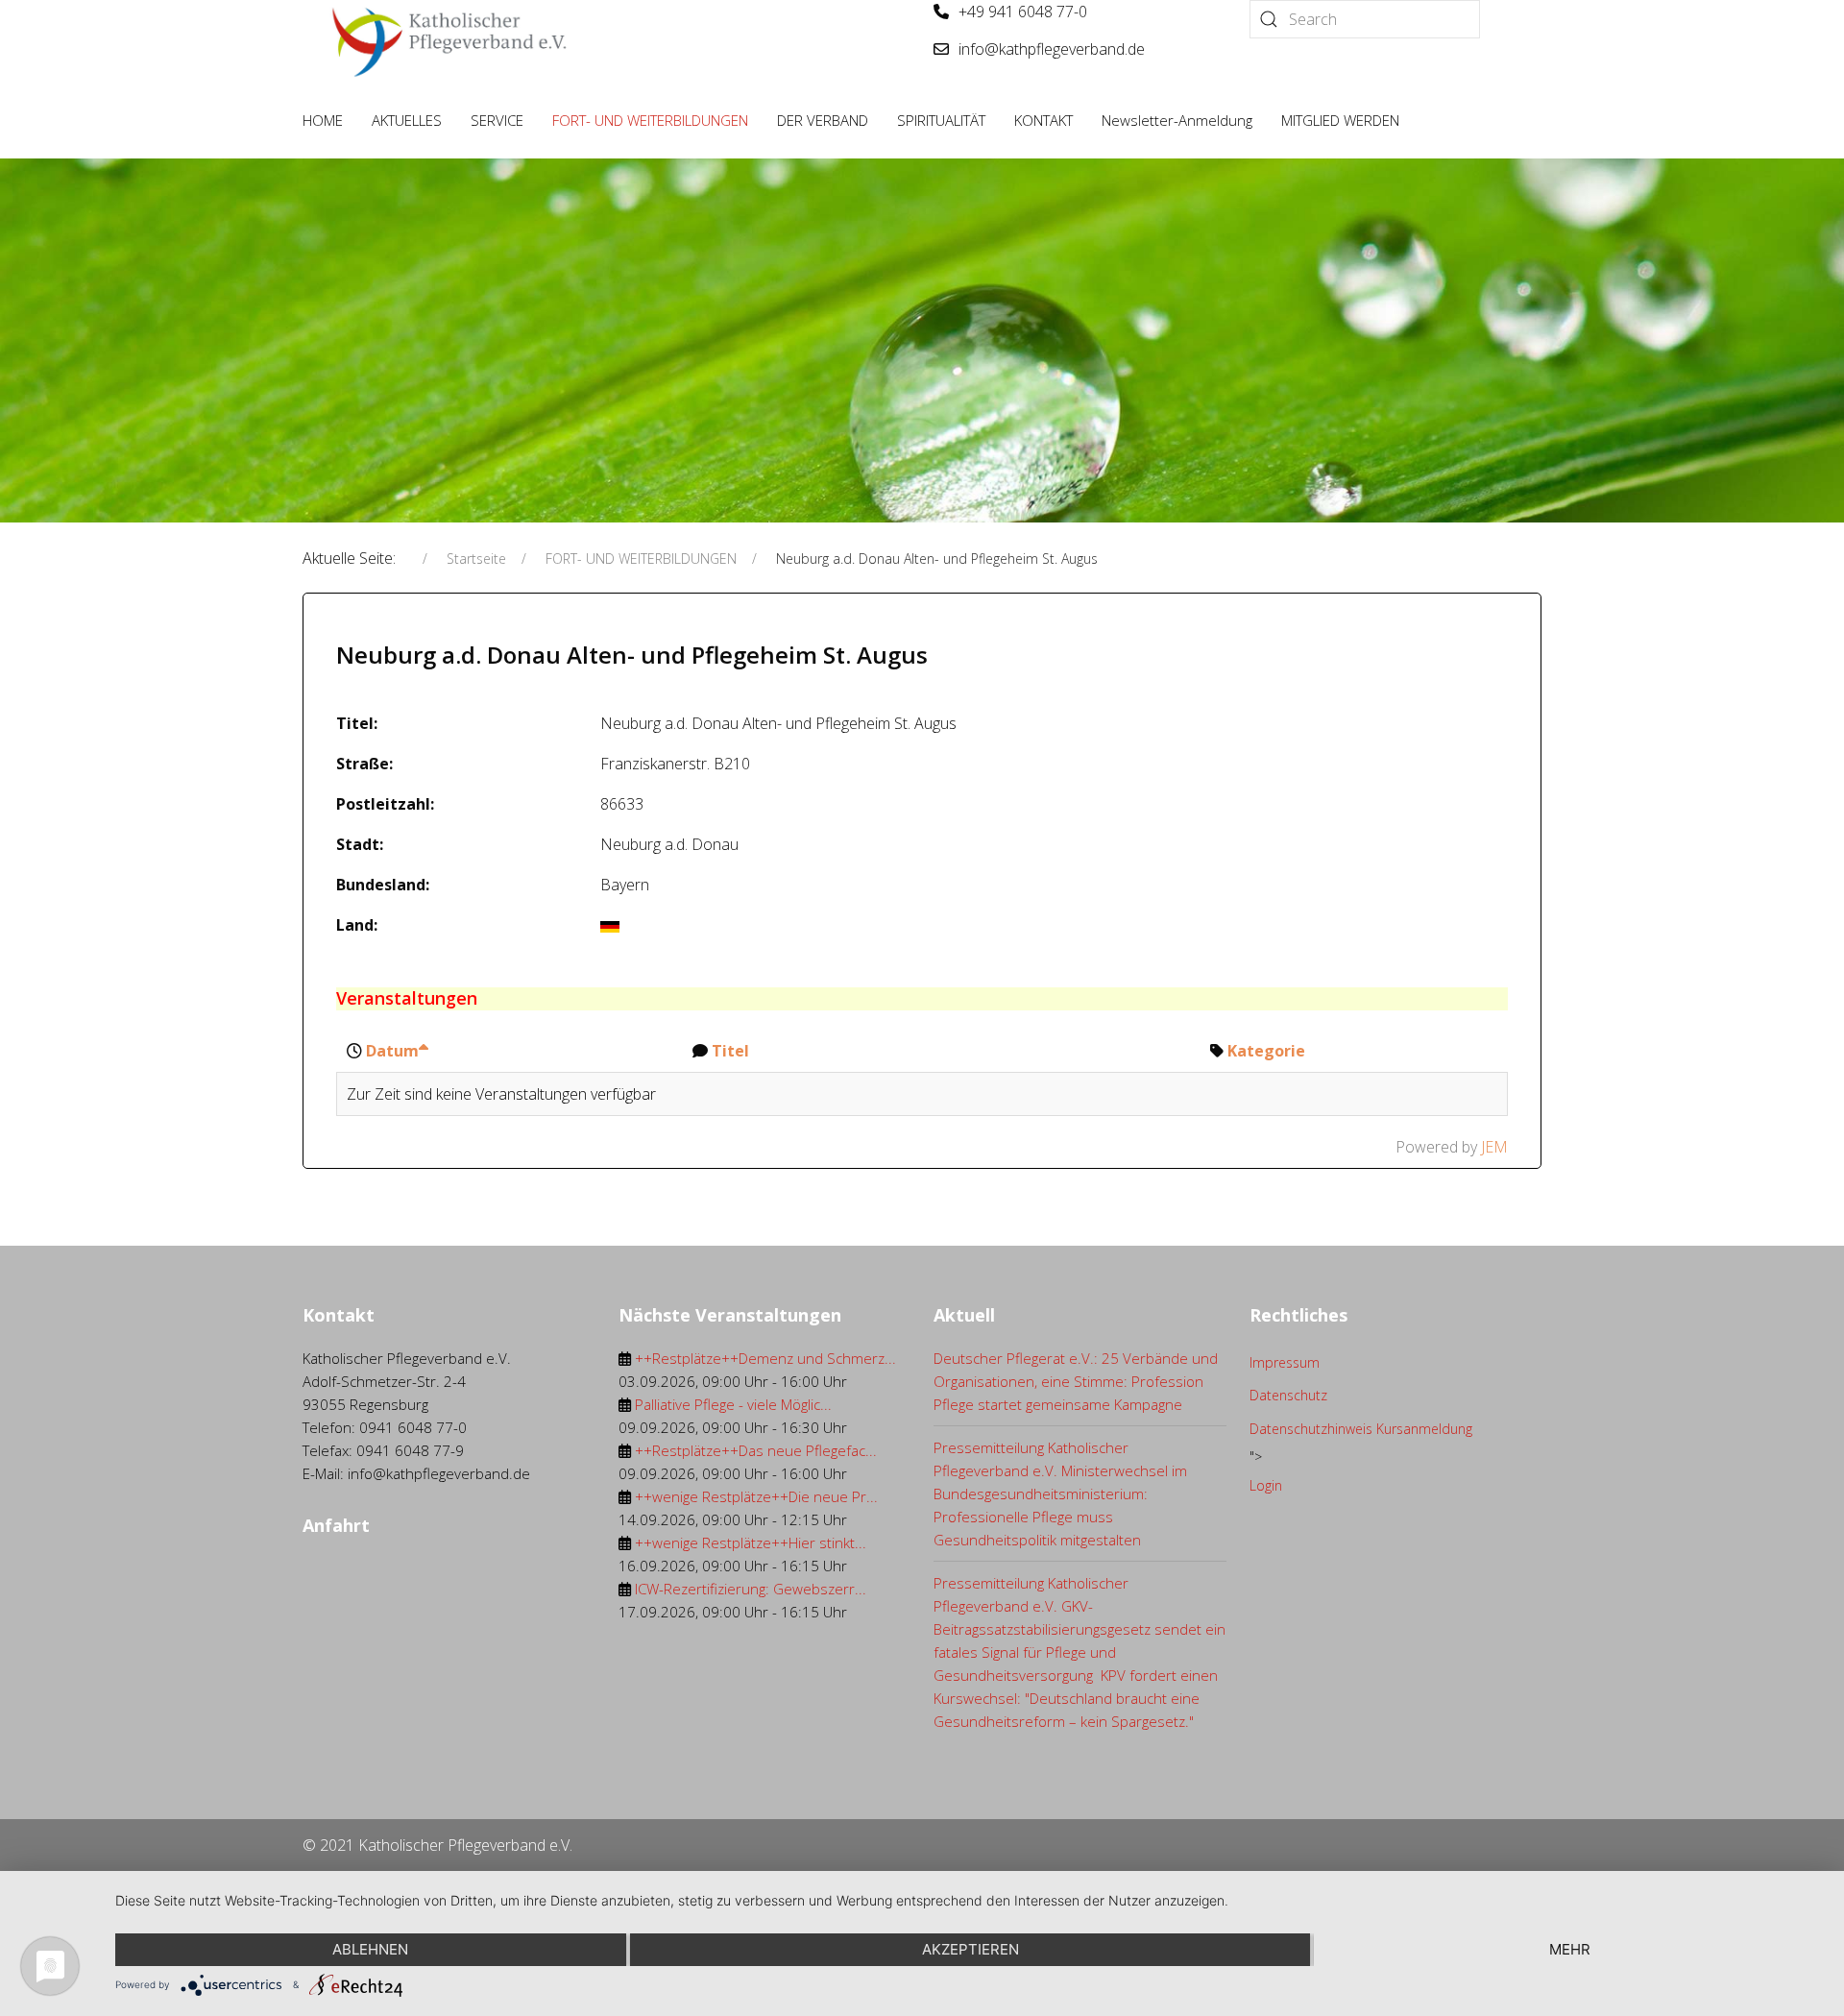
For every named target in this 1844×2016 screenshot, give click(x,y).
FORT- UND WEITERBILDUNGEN (650, 120)
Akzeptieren (971, 1949)
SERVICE (497, 120)
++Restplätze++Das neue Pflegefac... (756, 1450)
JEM (1494, 1147)
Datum (392, 1051)
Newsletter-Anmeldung (1177, 120)
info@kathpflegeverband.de (1052, 49)
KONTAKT (1043, 120)
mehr (1570, 1949)
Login (1266, 1485)
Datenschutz (1288, 1395)
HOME (323, 120)
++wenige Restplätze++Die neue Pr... (756, 1496)
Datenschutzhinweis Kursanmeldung (1361, 1429)
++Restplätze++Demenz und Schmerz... (765, 1358)
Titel (730, 1051)
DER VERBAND (823, 120)
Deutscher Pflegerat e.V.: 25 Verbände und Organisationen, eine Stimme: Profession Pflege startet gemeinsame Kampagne (1076, 1381)
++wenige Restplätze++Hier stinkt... (751, 1542)
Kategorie (1266, 1051)
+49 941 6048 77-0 (1023, 12)
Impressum (1285, 1362)
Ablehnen (370, 1949)
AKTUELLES (407, 120)
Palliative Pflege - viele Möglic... (733, 1404)
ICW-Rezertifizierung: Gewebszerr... (751, 1589)
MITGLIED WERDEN (1340, 120)
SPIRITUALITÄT (941, 120)
